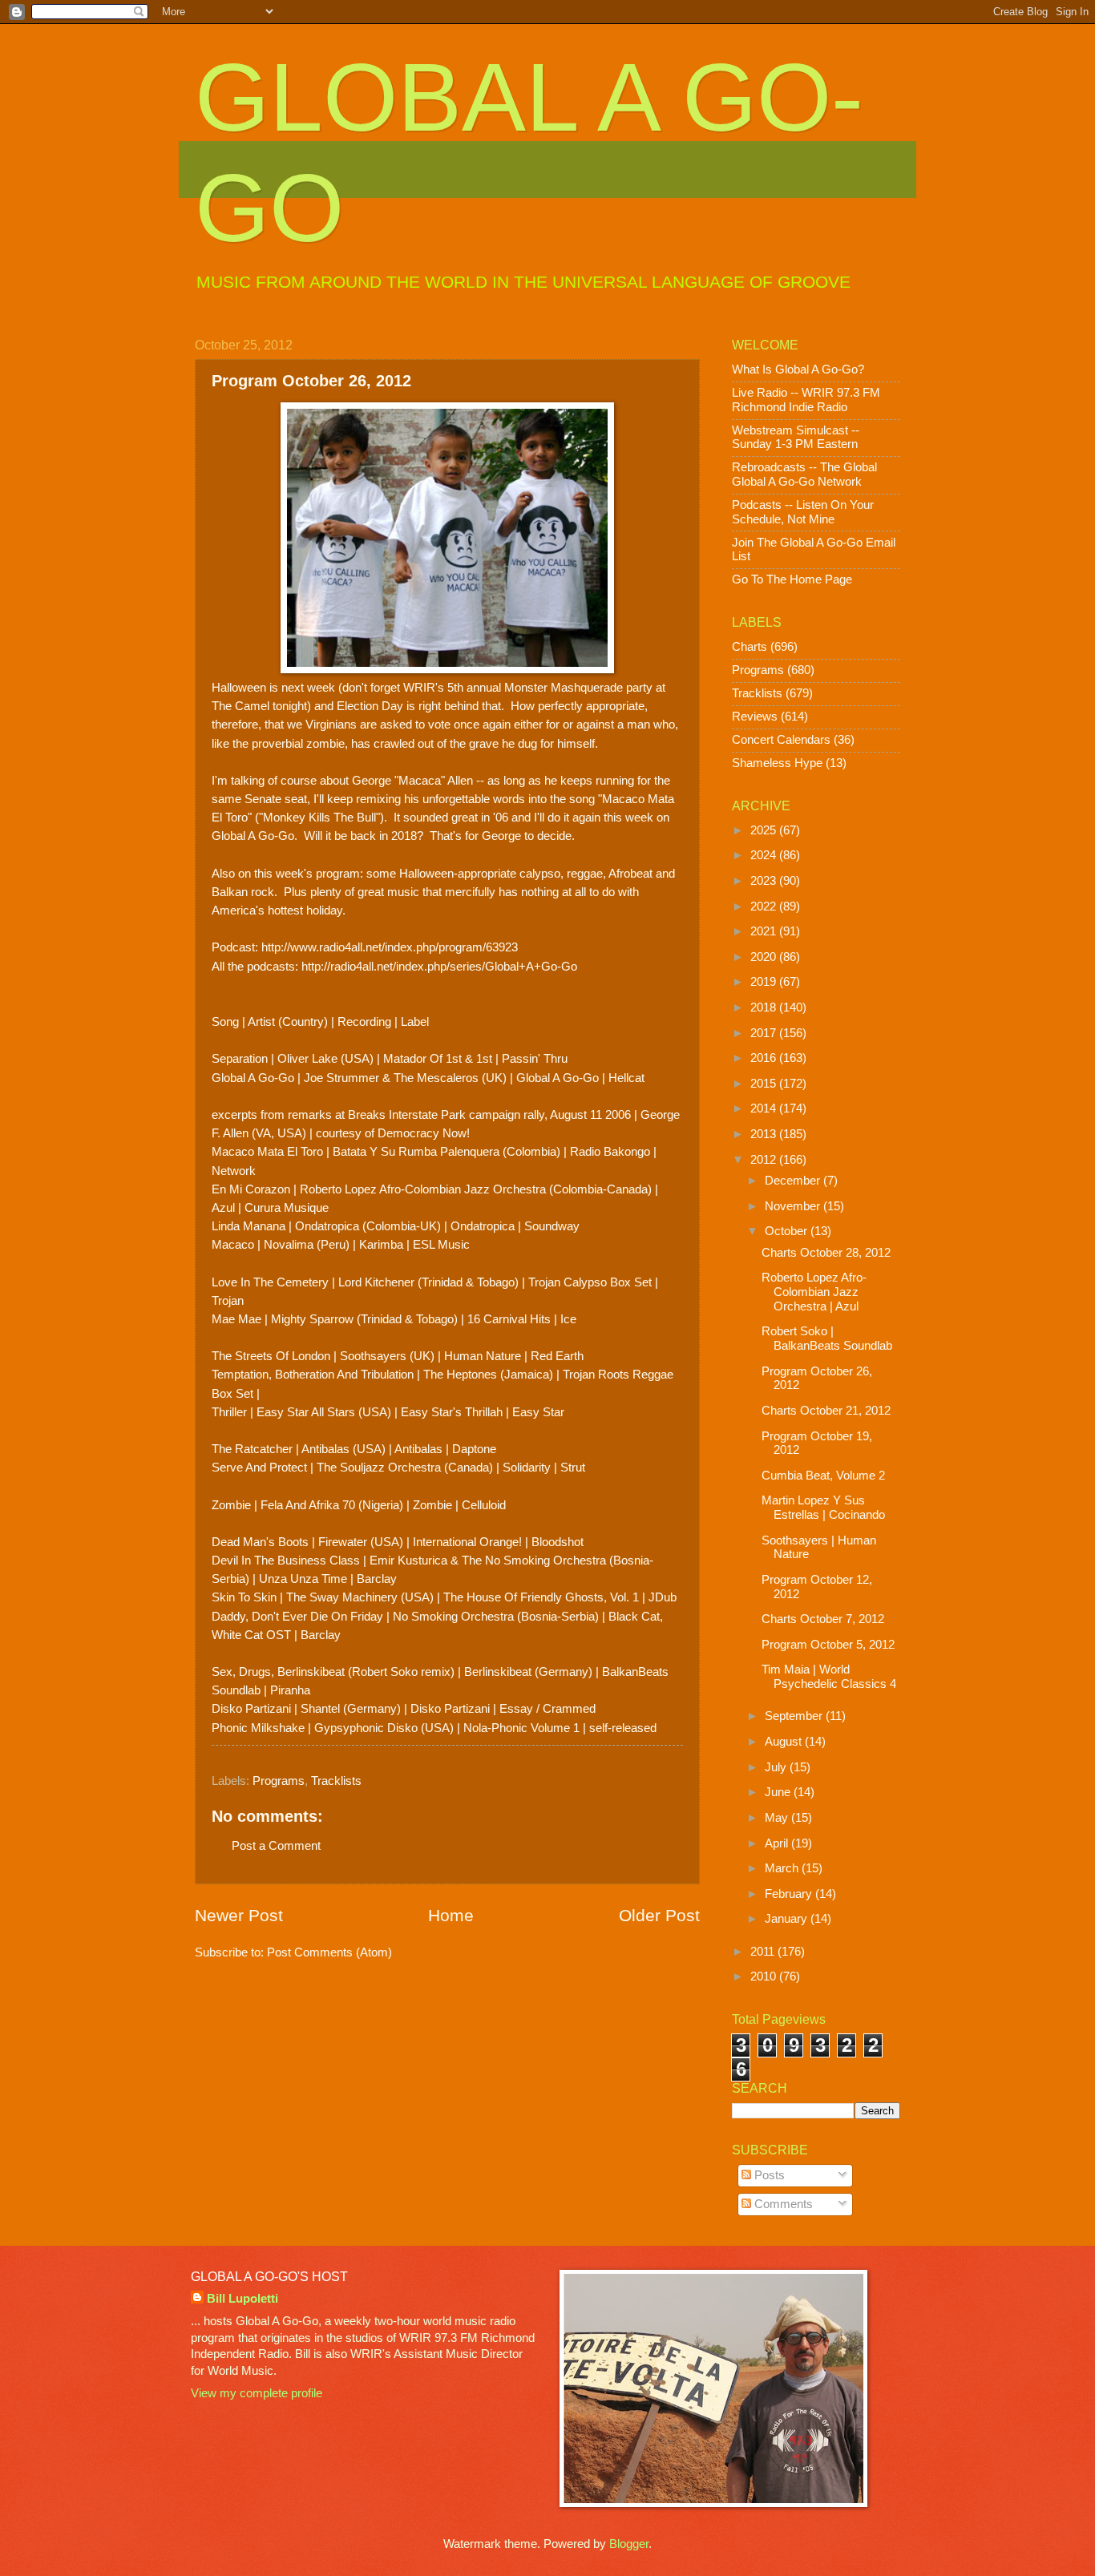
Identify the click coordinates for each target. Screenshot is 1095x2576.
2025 (765, 830)
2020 (765, 957)
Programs (279, 1781)
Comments (782, 2204)
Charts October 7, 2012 (823, 1619)
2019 (765, 982)
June (779, 1792)
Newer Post (239, 1915)
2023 (765, 881)
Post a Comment (276, 1846)
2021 (765, 931)
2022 (765, 906)
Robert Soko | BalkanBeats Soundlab (827, 1338)
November (794, 1206)
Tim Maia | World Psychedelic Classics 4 (829, 1677)
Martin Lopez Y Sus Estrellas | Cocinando (823, 1508)
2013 (765, 1134)
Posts (768, 2175)
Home (451, 1915)
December (794, 1181)
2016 (765, 1058)
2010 (765, 1976)
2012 (765, 1160)
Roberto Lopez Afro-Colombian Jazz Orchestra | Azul (814, 1292)
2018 (765, 1007)
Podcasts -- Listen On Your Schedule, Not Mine (803, 512)
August (785, 1742)
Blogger (629, 2544)
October (788, 1231)
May (778, 1818)
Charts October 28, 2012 (826, 1253)
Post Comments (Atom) (329, 1952)
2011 (764, 1952)
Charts (750, 647)
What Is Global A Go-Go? (798, 369)
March (783, 1868)
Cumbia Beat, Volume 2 (823, 1476)
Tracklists (336, 1781)
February (790, 1894)
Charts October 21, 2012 (826, 1411)
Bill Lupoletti (242, 2299)
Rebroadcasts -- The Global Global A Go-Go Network (804, 474)
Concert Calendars (781, 740)
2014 (765, 1108)
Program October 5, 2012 (828, 1645)
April (778, 1843)
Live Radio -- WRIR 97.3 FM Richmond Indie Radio (806, 400)
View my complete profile (257, 2393)
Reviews (755, 717)
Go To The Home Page (792, 579)
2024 (765, 855)
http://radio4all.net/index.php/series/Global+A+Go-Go (439, 966)
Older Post (659, 1915)
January (788, 1919)
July (777, 1767)
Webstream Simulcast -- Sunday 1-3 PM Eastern (796, 438)
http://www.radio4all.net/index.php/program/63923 (390, 947)
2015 (765, 1084)
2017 (765, 1033)
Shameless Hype (777, 763)
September (795, 1716)
